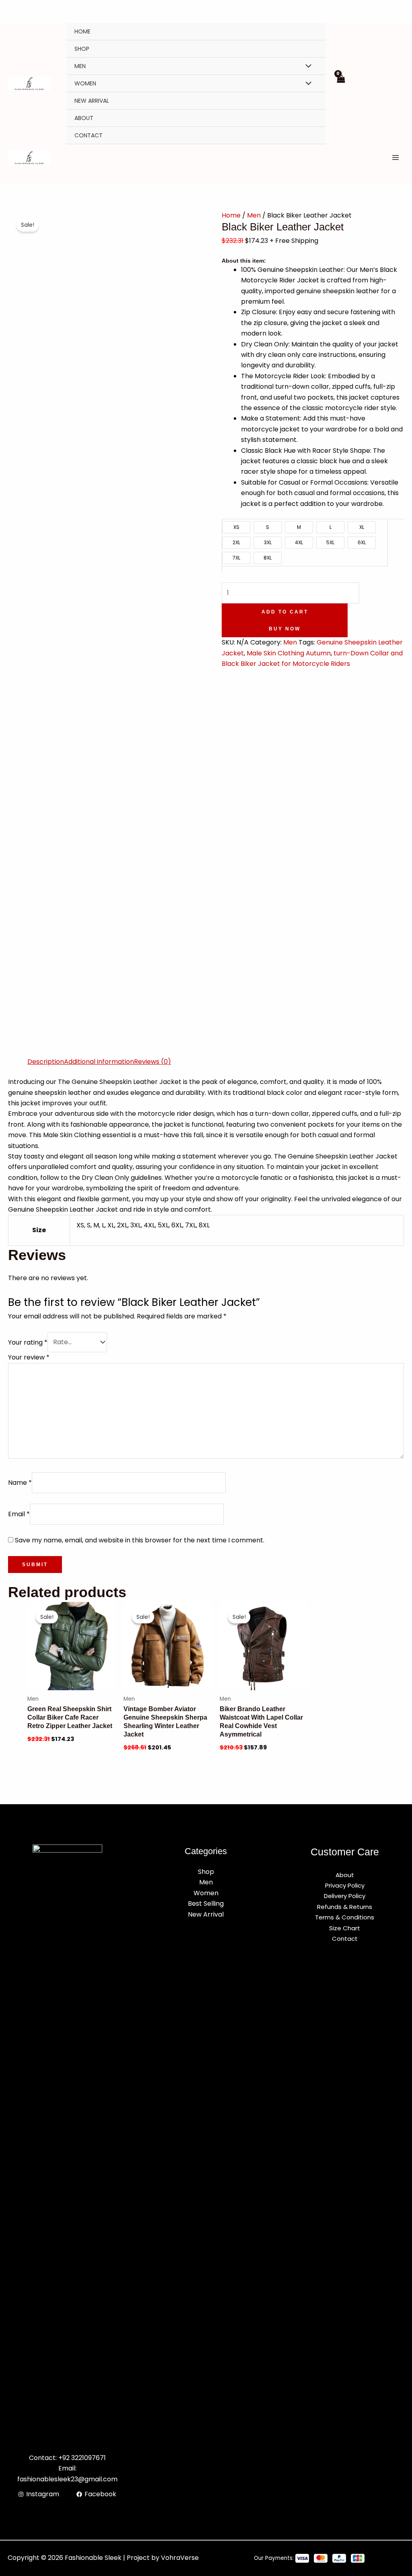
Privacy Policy (345, 1885)
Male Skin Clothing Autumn (289, 653)
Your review (29, 1357)
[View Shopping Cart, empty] (341, 83)
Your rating (28, 1342)
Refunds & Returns (345, 1907)
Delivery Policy (345, 1896)
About (84, 118)
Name (20, 1483)
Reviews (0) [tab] (152, 1062)
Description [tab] (46, 1062)
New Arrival (92, 101)
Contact (89, 135)
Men (80, 66)
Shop (82, 49)
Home (231, 215)
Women (85, 83)
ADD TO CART (285, 612)
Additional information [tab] (99, 1062)
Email (19, 1514)
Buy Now (285, 629)
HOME (82, 31)
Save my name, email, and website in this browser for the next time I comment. (140, 1540)
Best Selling (206, 1904)
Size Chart (345, 1928)
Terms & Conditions (345, 1917)
